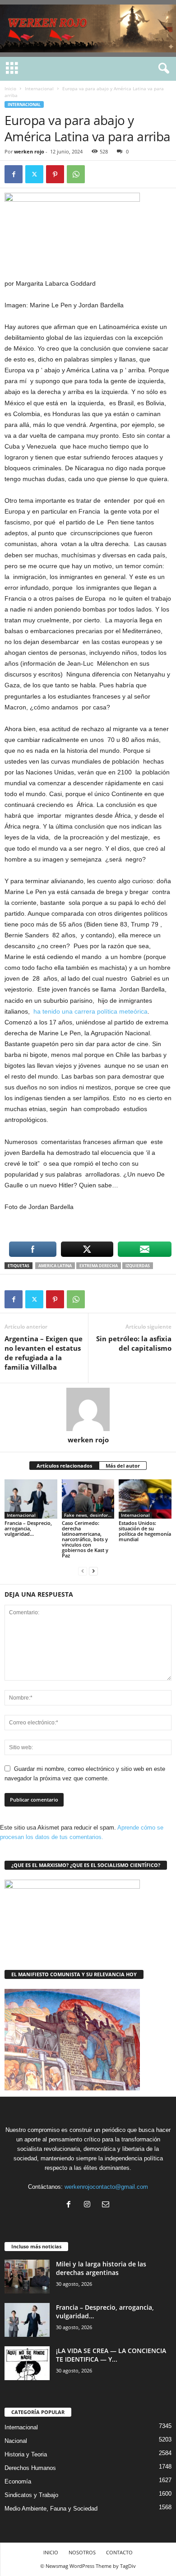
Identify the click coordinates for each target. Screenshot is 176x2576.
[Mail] (107, 2205)
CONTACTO (119, 2552)
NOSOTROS (82, 2552)
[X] (34, 174)
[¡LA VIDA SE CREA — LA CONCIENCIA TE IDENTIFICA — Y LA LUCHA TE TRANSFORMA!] (27, 2363)
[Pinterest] (55, 174)
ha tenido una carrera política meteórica (90, 1011)
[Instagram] (89, 2205)
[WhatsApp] (76, 174)
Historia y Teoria (26, 2454)
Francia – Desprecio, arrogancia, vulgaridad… (28, 1528)
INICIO (51, 2552)
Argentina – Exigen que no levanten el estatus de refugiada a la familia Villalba (44, 1353)
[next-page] (93, 1571)
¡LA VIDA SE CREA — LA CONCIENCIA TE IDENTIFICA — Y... (111, 2355)
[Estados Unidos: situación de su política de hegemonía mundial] (145, 1499)
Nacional (16, 2441)
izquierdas (138, 1266)
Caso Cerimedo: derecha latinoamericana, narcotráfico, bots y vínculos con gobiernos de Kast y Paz (85, 1539)
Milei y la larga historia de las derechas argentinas (101, 2268)
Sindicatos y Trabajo (31, 2495)
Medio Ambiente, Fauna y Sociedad (51, 2509)
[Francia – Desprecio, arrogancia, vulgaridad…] (31, 1499)
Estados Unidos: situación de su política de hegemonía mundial (145, 1531)
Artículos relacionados (64, 1466)
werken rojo (29, 151)
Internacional (39, 88)
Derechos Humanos (30, 2468)
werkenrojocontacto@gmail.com (106, 2187)
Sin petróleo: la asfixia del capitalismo (134, 1343)
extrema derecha (99, 1266)
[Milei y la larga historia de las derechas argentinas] (27, 2277)
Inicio (10, 88)
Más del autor (123, 1466)
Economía (18, 2481)
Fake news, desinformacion (89, 1515)
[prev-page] (83, 1571)
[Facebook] (14, 174)
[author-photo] (88, 1409)
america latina (55, 1266)
